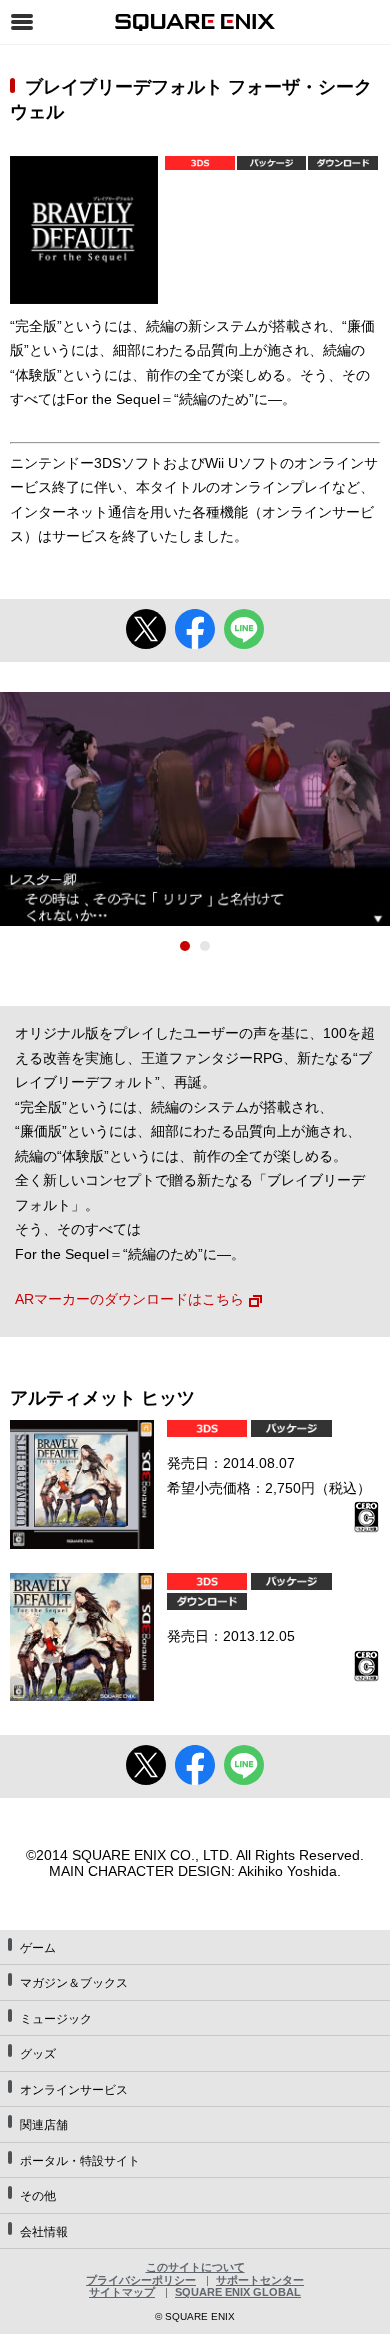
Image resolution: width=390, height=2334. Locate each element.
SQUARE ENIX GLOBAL (238, 2292)
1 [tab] (185, 946)
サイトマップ (122, 2292)
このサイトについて (195, 2267)
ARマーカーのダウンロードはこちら (129, 1299)
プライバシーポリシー (141, 2280)
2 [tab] (205, 946)
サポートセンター (260, 2280)
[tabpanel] (195, 809)
